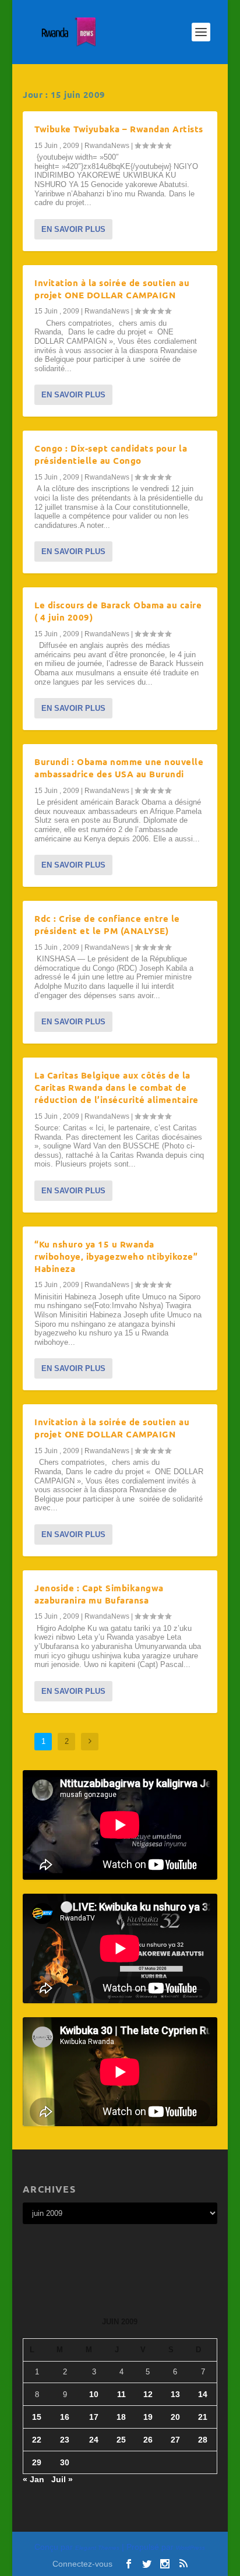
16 (65, 2417)
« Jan (33, 2479)
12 (148, 2394)
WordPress (190, 2548)
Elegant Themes (97, 2548)
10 (94, 2394)
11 (121, 2394)
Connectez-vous (82, 2564)
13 (175, 2394)
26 (148, 2440)
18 (121, 2417)
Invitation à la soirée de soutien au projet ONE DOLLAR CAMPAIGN (112, 289)
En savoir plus (73, 229)
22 (37, 2440)
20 (175, 2417)
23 (65, 2440)
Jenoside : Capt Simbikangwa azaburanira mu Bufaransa (99, 1594)
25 (121, 2440)
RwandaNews (107, 146)
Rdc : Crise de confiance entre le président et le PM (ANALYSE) (107, 924)
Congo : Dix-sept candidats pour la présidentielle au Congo (111, 454)
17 (94, 2417)
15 (37, 2417)
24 (94, 2440)
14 (203, 2394)
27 (175, 2440)
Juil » (62, 2479)
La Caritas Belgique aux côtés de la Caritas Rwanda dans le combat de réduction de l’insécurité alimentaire (117, 1087)
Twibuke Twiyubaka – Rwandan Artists (119, 129)
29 (37, 2462)
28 (203, 2440)
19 (148, 2417)
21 (203, 2417)
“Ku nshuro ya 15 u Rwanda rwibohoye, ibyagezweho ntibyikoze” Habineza (116, 1256)
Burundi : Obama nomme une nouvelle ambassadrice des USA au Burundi (119, 768)
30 (65, 2462)
